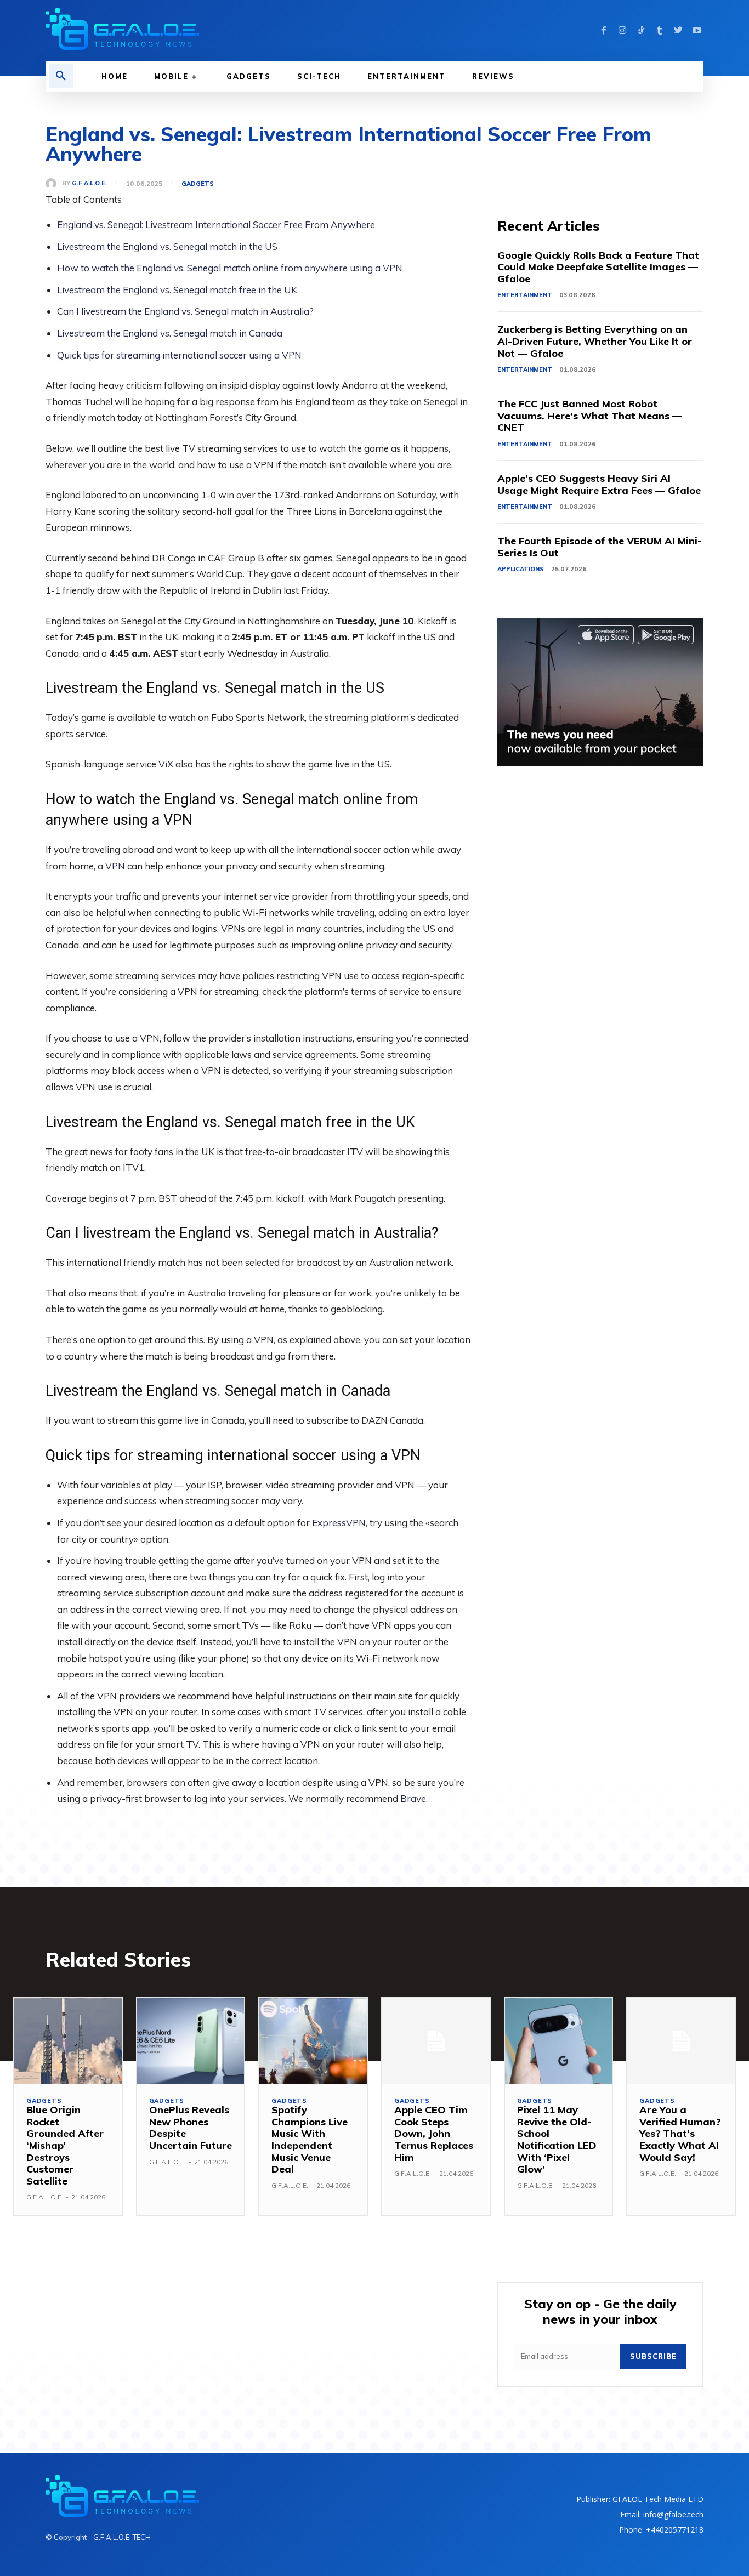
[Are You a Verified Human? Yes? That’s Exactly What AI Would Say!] (681, 2041)
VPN (115, 866)
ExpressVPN (339, 1523)
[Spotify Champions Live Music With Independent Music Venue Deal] (313, 2041)
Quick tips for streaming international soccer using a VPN (179, 355)
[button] (61, 76)
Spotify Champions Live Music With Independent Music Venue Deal (310, 2139)
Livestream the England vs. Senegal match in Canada (170, 333)
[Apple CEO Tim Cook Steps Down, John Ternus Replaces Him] (436, 2041)
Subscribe (653, 2356)
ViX (166, 764)
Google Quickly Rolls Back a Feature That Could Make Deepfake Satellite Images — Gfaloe (598, 267)
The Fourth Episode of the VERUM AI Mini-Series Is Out (600, 547)
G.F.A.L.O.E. (89, 183)
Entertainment (525, 295)
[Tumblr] (660, 31)
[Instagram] (622, 31)
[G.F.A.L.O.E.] (54, 184)
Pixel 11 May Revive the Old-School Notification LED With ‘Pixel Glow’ (557, 2139)
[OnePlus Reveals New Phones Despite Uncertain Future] (191, 2041)
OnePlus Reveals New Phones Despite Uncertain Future (191, 2128)
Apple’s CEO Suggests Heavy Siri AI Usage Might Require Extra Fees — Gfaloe (599, 484)
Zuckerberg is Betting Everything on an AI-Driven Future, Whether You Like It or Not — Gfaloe (595, 341)
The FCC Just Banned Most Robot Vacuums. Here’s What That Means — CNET (590, 416)
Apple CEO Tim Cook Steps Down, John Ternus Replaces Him (434, 2133)
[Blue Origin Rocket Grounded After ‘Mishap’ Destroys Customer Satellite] (68, 2041)
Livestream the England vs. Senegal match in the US (167, 246)
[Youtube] (697, 31)
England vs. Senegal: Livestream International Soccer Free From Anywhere (216, 224)
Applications (521, 569)
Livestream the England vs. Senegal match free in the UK (177, 290)
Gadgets (198, 184)
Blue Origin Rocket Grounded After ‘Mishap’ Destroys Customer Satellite (65, 2145)
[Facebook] (604, 31)
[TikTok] (641, 31)
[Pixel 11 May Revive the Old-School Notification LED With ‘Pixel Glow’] (559, 2041)
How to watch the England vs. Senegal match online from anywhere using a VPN (230, 268)
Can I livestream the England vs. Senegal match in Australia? (185, 311)
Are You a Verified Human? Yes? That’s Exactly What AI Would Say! (680, 2133)
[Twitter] (678, 31)
